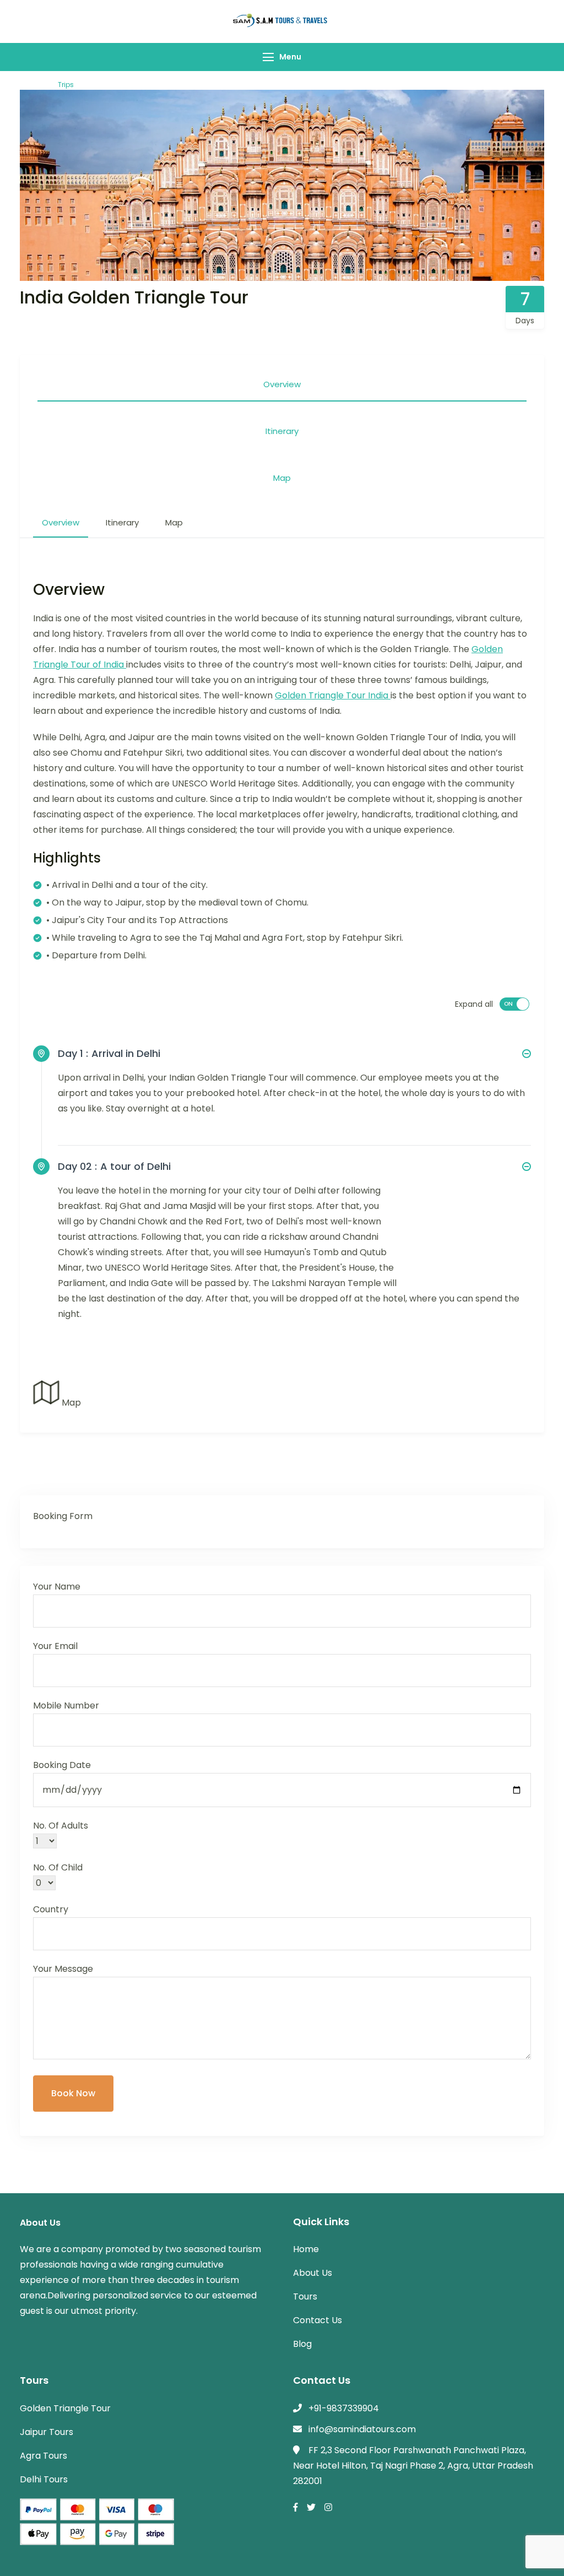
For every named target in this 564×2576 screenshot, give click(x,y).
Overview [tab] (282, 384)
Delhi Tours (44, 2479)
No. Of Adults (61, 1826)
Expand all (474, 1004)
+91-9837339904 (344, 2408)
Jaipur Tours (47, 2432)
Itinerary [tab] (282, 431)
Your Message (63, 1969)
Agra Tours (44, 2456)
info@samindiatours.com (362, 2429)
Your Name (57, 1587)
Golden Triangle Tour (65, 2408)
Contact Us (318, 2320)
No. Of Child (58, 1867)
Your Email (55, 1646)
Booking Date (62, 1765)
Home (306, 2249)
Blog (302, 2344)
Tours (305, 2296)
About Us (313, 2273)
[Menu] (268, 57)
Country (51, 1909)
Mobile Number (66, 1705)
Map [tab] (282, 478)
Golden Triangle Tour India (333, 695)
